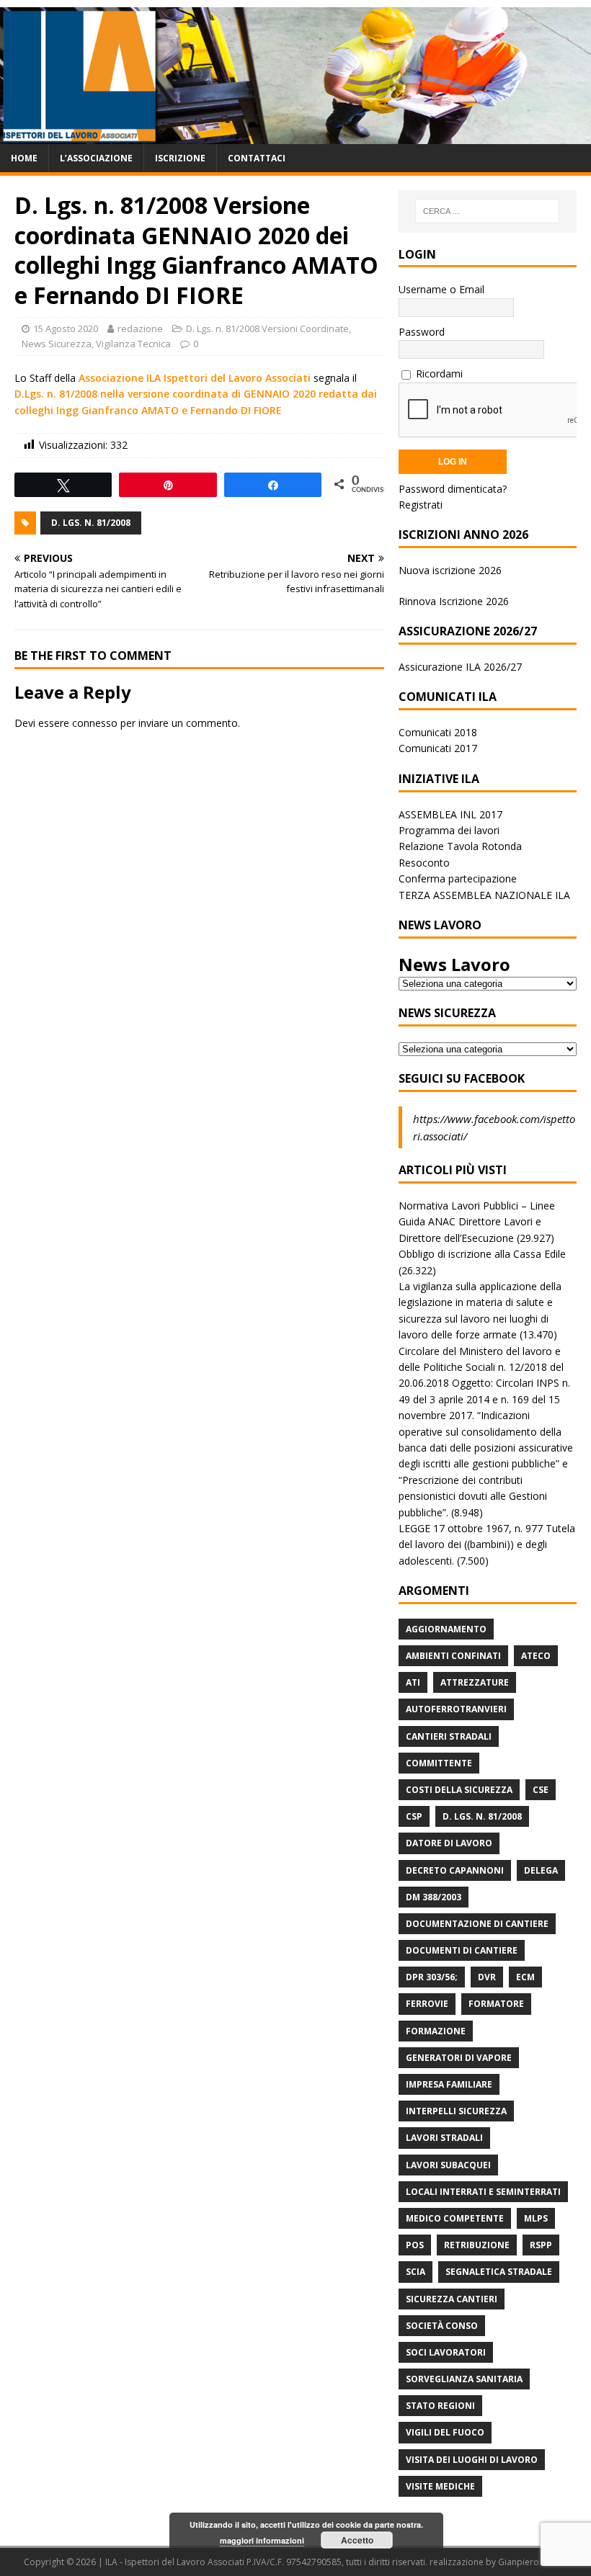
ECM (525, 1977)
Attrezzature (475, 1682)
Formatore (496, 2004)
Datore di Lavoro (449, 1843)
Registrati (421, 505)
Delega (541, 1870)
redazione (140, 328)
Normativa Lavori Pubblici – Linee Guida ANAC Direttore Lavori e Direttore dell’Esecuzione (477, 1222)
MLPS (536, 2218)
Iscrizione (180, 158)
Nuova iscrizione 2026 (450, 570)
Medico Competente (455, 2218)
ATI (413, 1682)
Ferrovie (427, 2004)
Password (422, 332)
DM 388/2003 (434, 1897)
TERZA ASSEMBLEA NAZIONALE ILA (484, 895)
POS (415, 2245)
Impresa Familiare (449, 2084)
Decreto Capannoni (455, 1870)
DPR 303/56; (432, 1977)
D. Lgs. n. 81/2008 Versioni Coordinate (267, 328)
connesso (95, 723)
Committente (439, 1763)
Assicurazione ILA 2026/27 (460, 667)
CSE (541, 1790)
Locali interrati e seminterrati (483, 2192)
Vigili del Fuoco (445, 2432)
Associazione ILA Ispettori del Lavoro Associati (195, 378)
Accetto (357, 2540)
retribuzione (477, 2245)
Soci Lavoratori (446, 2352)
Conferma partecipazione (458, 878)
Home (24, 158)
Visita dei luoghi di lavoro (472, 2460)
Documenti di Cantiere (462, 1950)
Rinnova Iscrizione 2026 (454, 601)
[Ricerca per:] (487, 211)
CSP (414, 1816)
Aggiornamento (446, 1629)
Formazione (436, 2031)
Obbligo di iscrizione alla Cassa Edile (482, 1254)
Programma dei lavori (449, 830)
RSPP (541, 2245)
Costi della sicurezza (459, 1790)
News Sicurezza (57, 344)
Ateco (536, 1656)
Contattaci (257, 158)
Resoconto (424, 863)
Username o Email (441, 289)
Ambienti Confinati (453, 1656)
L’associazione (96, 158)
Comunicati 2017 (438, 748)
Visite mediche (440, 2486)
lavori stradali (444, 2138)
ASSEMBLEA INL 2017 (450, 814)
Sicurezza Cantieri (452, 2299)
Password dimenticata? (453, 489)
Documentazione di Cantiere (477, 1924)
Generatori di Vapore (459, 2058)
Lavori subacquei (448, 2165)
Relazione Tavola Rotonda (460, 846)
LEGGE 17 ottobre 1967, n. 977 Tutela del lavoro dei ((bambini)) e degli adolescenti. (487, 1544)
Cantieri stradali (449, 1736)
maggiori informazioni (262, 2540)
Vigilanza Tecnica (133, 344)
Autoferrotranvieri (456, 1709)
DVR (487, 1977)
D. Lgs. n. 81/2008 (91, 523)
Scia (416, 2272)
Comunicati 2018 (438, 732)
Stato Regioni (440, 2406)
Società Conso (442, 2326)
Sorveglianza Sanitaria (464, 2379)
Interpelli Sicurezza (456, 2111)
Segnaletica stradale (499, 2272)
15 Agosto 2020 (66, 328)
